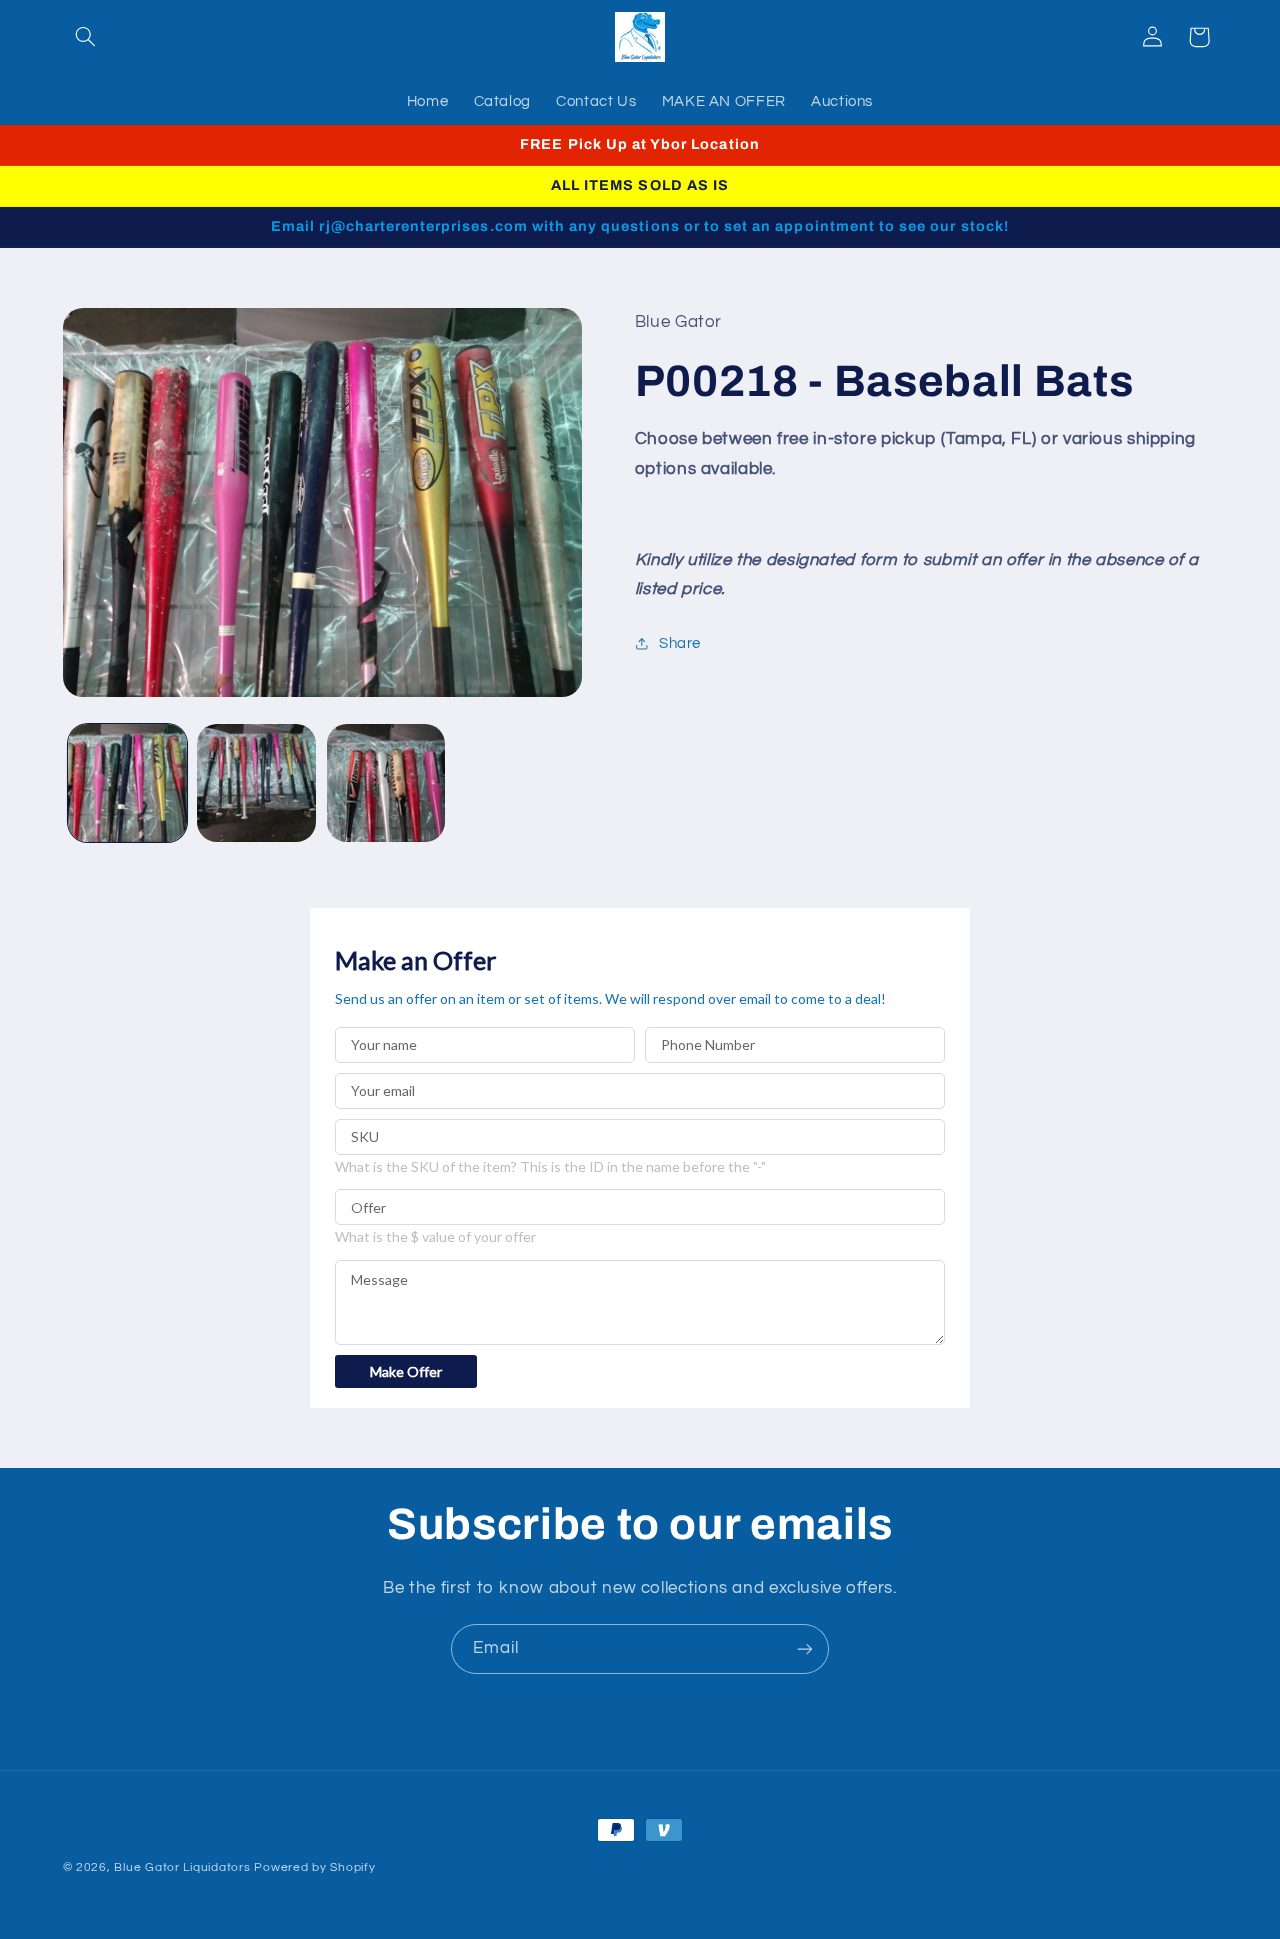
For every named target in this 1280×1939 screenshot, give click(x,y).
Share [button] (680, 643)
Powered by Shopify (314, 1867)
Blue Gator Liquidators (182, 1867)
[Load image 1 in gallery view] (127, 783)
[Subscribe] (805, 1648)
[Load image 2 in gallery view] (256, 783)
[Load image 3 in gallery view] (386, 783)
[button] (86, 37)
